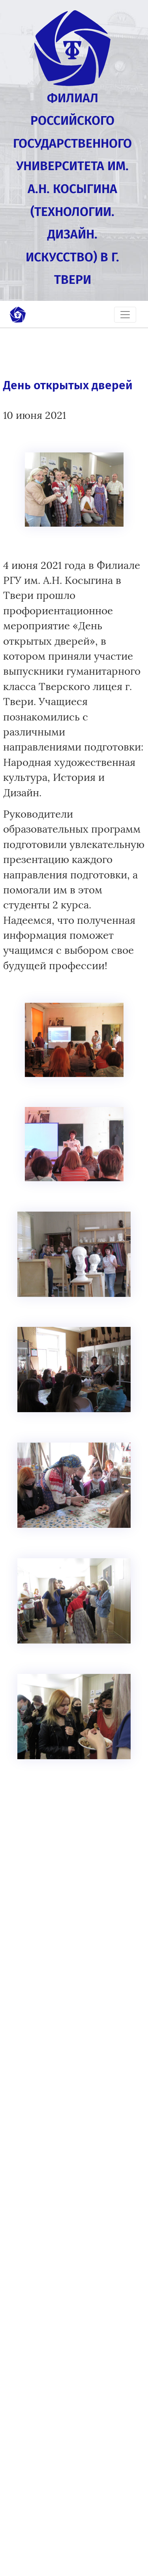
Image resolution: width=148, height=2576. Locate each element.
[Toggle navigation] (125, 315)
